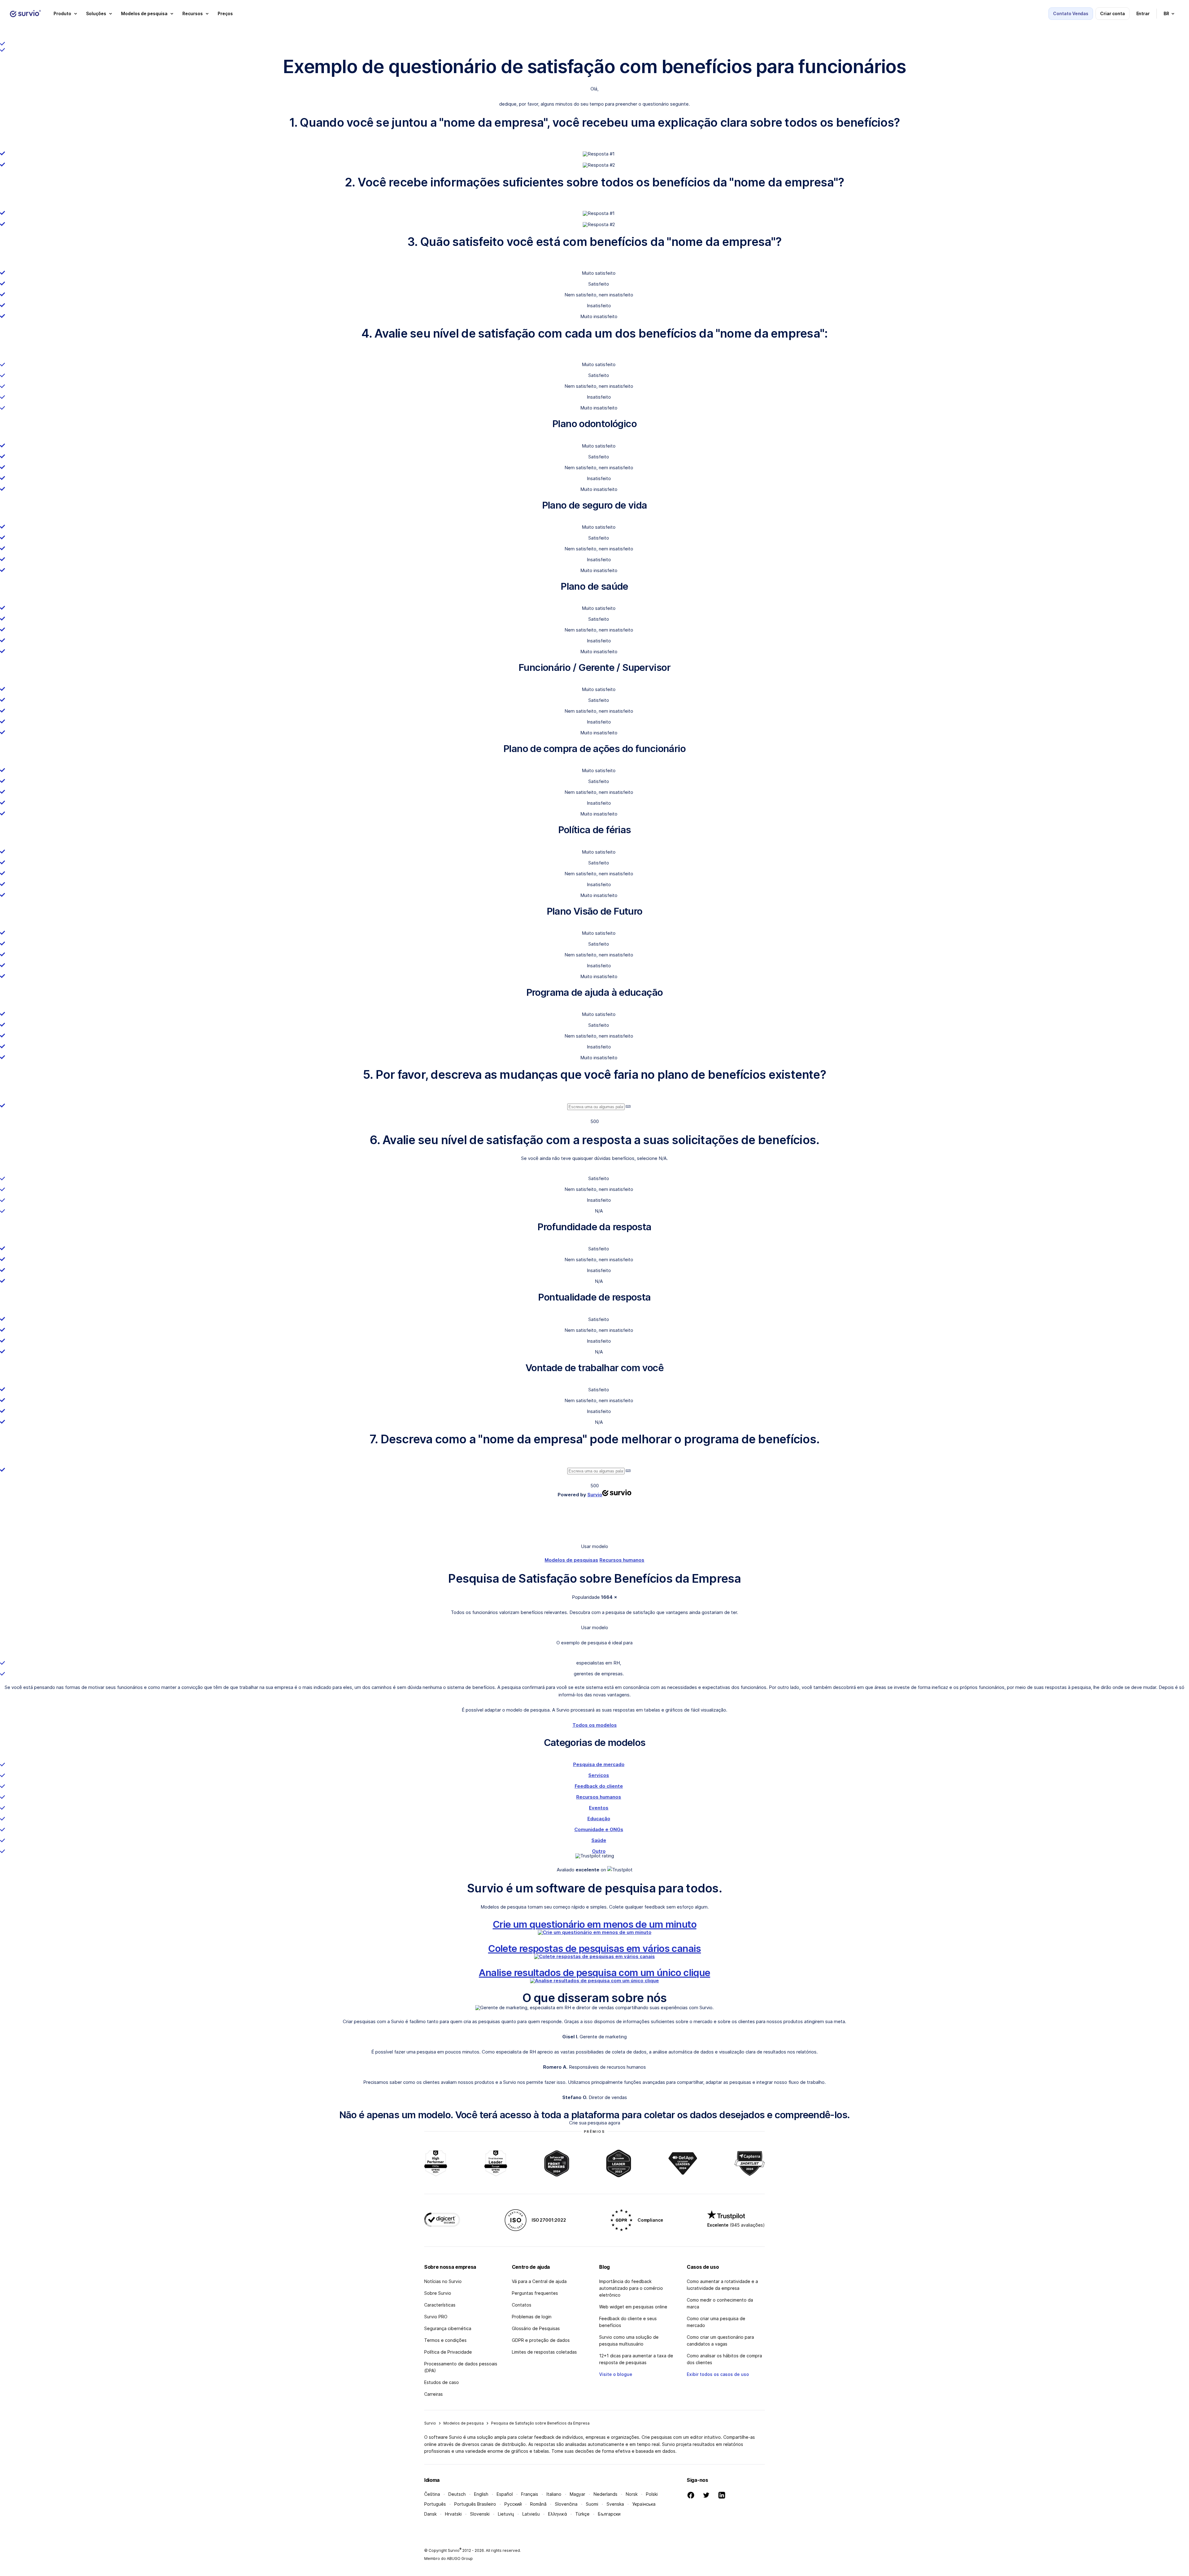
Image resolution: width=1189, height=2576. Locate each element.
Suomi (592, 2504)
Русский (513, 2504)
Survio (430, 2423)
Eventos (599, 1808)
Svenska (615, 2504)
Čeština (432, 2494)
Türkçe (582, 2514)
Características (440, 2305)
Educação (599, 1819)
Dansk (430, 2514)
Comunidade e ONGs (599, 1829)
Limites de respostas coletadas (544, 2352)
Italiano (554, 2494)
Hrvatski (453, 2514)
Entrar (1143, 13)
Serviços (599, 1775)
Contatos (522, 2305)
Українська (644, 2504)
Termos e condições (445, 2340)
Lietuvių (506, 2514)
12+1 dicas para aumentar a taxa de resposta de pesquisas (636, 2359)
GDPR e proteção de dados (541, 2340)
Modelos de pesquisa (464, 2423)
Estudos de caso (442, 2382)
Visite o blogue (616, 2374)
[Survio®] (25, 14)
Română (538, 2504)
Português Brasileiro (475, 2504)
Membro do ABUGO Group (449, 2559)
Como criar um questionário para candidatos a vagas (720, 2340)
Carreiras (433, 2394)
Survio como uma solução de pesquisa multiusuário (629, 2340)
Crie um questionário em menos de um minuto (594, 1924)
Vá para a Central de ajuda (539, 2281)
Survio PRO (436, 2317)
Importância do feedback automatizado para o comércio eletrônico (631, 2288)
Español (505, 2494)
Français (530, 2494)
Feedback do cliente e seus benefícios (628, 2322)
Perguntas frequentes (535, 2293)
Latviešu (531, 2514)
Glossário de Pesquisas (536, 2328)
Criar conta (1112, 13)
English (481, 2494)
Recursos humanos (622, 1560)
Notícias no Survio (443, 2281)
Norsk (632, 2494)
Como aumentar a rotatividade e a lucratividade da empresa (722, 2285)
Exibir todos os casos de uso (718, 2374)
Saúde (599, 1840)
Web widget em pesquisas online (633, 2307)
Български (609, 2514)
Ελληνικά (557, 2514)
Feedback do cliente (599, 1786)
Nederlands (605, 2494)
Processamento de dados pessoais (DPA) (461, 2367)
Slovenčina (566, 2504)
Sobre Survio (438, 2293)
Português (435, 2504)
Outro (599, 1851)
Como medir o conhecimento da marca (720, 2303)
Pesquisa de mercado (599, 1764)
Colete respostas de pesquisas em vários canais (594, 1948)
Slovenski (480, 2514)
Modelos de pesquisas (571, 1560)
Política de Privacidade (448, 2352)
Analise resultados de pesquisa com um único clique (594, 1972)
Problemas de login (532, 2317)
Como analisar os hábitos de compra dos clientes (724, 2359)
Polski (652, 2494)
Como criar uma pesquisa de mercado (716, 2322)
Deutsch (457, 2494)
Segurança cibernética (448, 2328)
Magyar (577, 2494)
